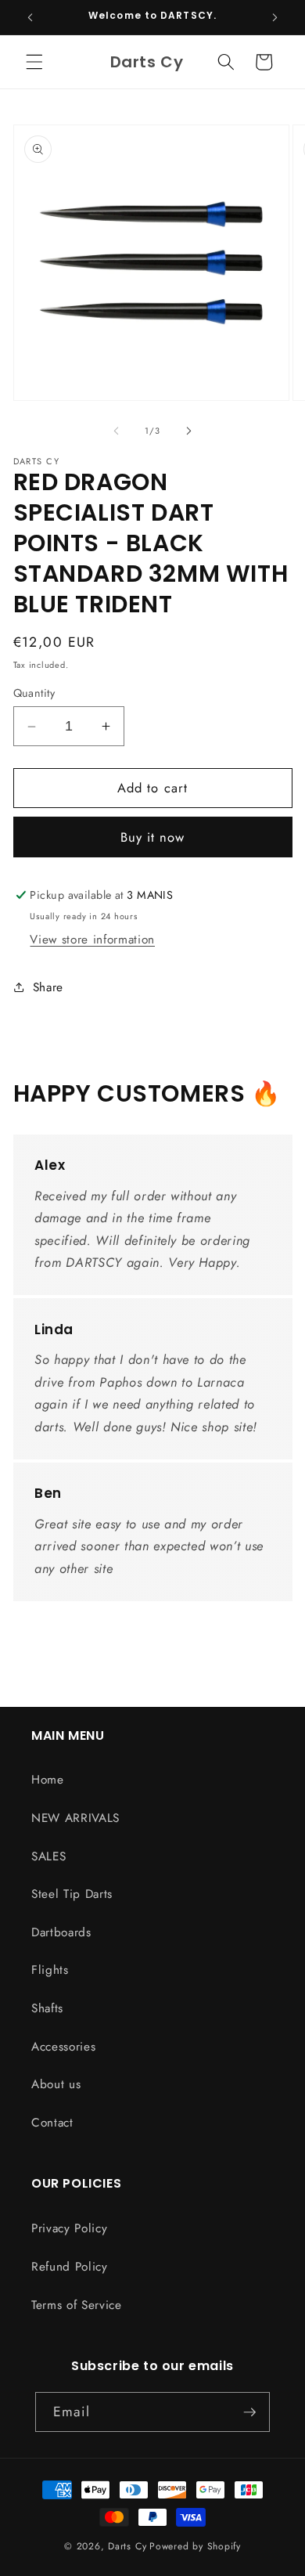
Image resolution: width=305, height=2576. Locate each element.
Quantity (34, 693)
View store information (92, 940)
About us (56, 2084)
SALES (48, 1856)
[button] (34, 62)
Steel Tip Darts (72, 1894)
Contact (52, 2123)
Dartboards (61, 1932)
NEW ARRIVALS (75, 1818)
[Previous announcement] (30, 17)
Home (48, 1780)
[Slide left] (117, 431)
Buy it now (153, 837)
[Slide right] (188, 431)
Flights (50, 1970)
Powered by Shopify (195, 2546)
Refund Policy (70, 2267)
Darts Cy (127, 2546)
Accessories (63, 2047)
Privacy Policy (69, 2228)
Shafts (47, 2008)
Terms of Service (77, 2305)
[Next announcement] (275, 17)
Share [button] (48, 987)
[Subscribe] (249, 2412)
